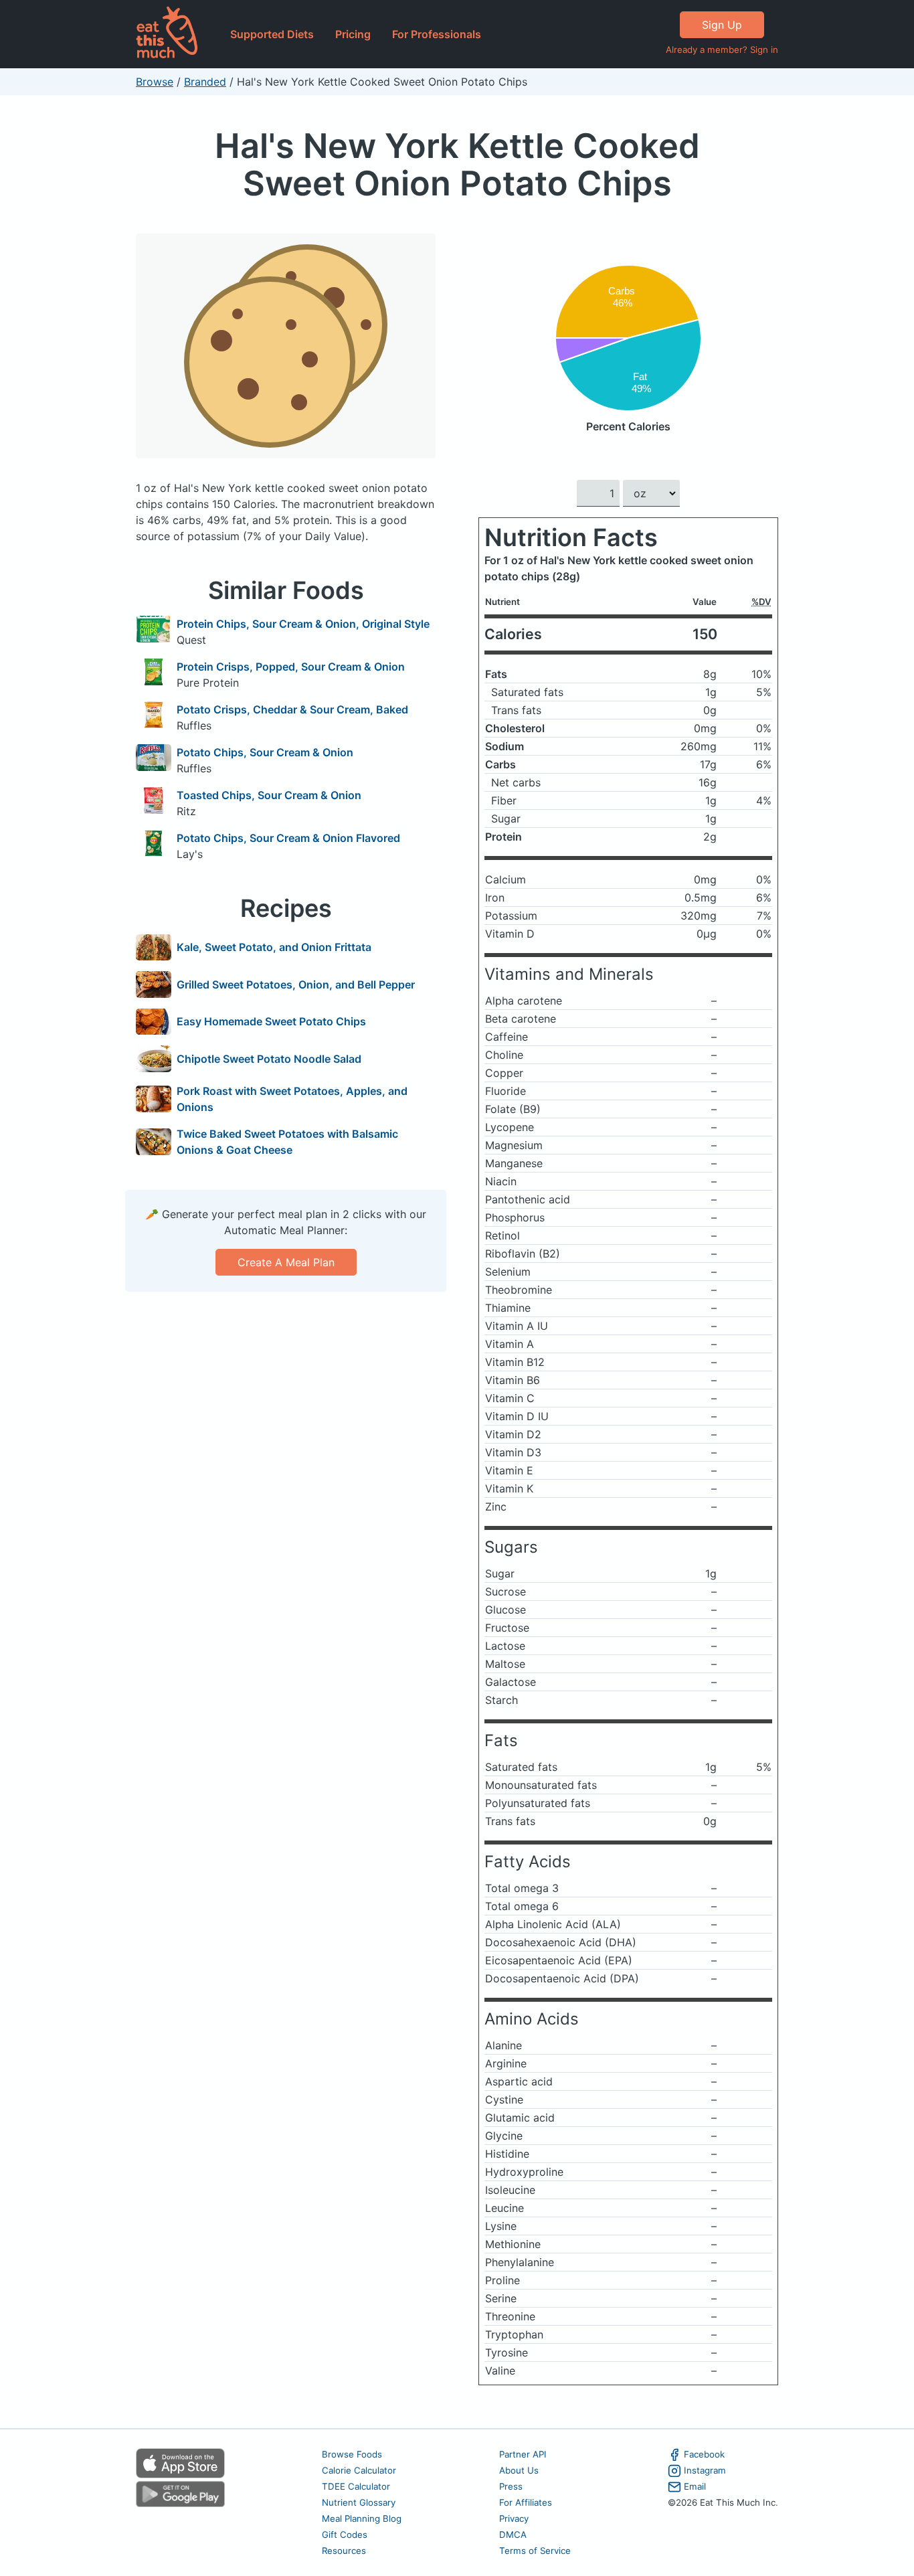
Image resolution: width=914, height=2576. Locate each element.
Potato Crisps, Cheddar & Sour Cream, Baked (292, 709)
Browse (155, 82)
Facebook (704, 2454)
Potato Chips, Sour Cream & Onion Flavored (288, 838)
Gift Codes (345, 2535)
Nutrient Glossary (359, 2502)
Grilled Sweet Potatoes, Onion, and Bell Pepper (296, 984)
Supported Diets (272, 34)
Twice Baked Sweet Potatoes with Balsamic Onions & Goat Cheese (287, 1142)
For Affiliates (526, 2502)
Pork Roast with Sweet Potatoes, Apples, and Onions (292, 1099)
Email (695, 2486)
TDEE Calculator (356, 2486)
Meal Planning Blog (362, 2518)
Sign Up (722, 25)
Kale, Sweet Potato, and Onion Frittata (274, 947)
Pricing (353, 34)
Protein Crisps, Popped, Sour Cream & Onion (291, 667)
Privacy (514, 2518)
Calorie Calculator (359, 2470)
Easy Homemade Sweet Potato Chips (271, 1021)
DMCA (513, 2535)
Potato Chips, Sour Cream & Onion (265, 752)
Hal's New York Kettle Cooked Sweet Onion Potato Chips (457, 164)
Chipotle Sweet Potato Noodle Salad (269, 1059)
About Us (519, 2470)
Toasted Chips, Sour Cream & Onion (269, 795)
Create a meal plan (286, 1262)
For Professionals (437, 34)
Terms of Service (535, 2551)
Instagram (705, 2470)
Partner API (523, 2454)
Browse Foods (352, 2454)
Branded (205, 82)
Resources (344, 2551)
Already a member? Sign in (722, 50)
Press (511, 2486)
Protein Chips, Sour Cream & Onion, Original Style (303, 624)
